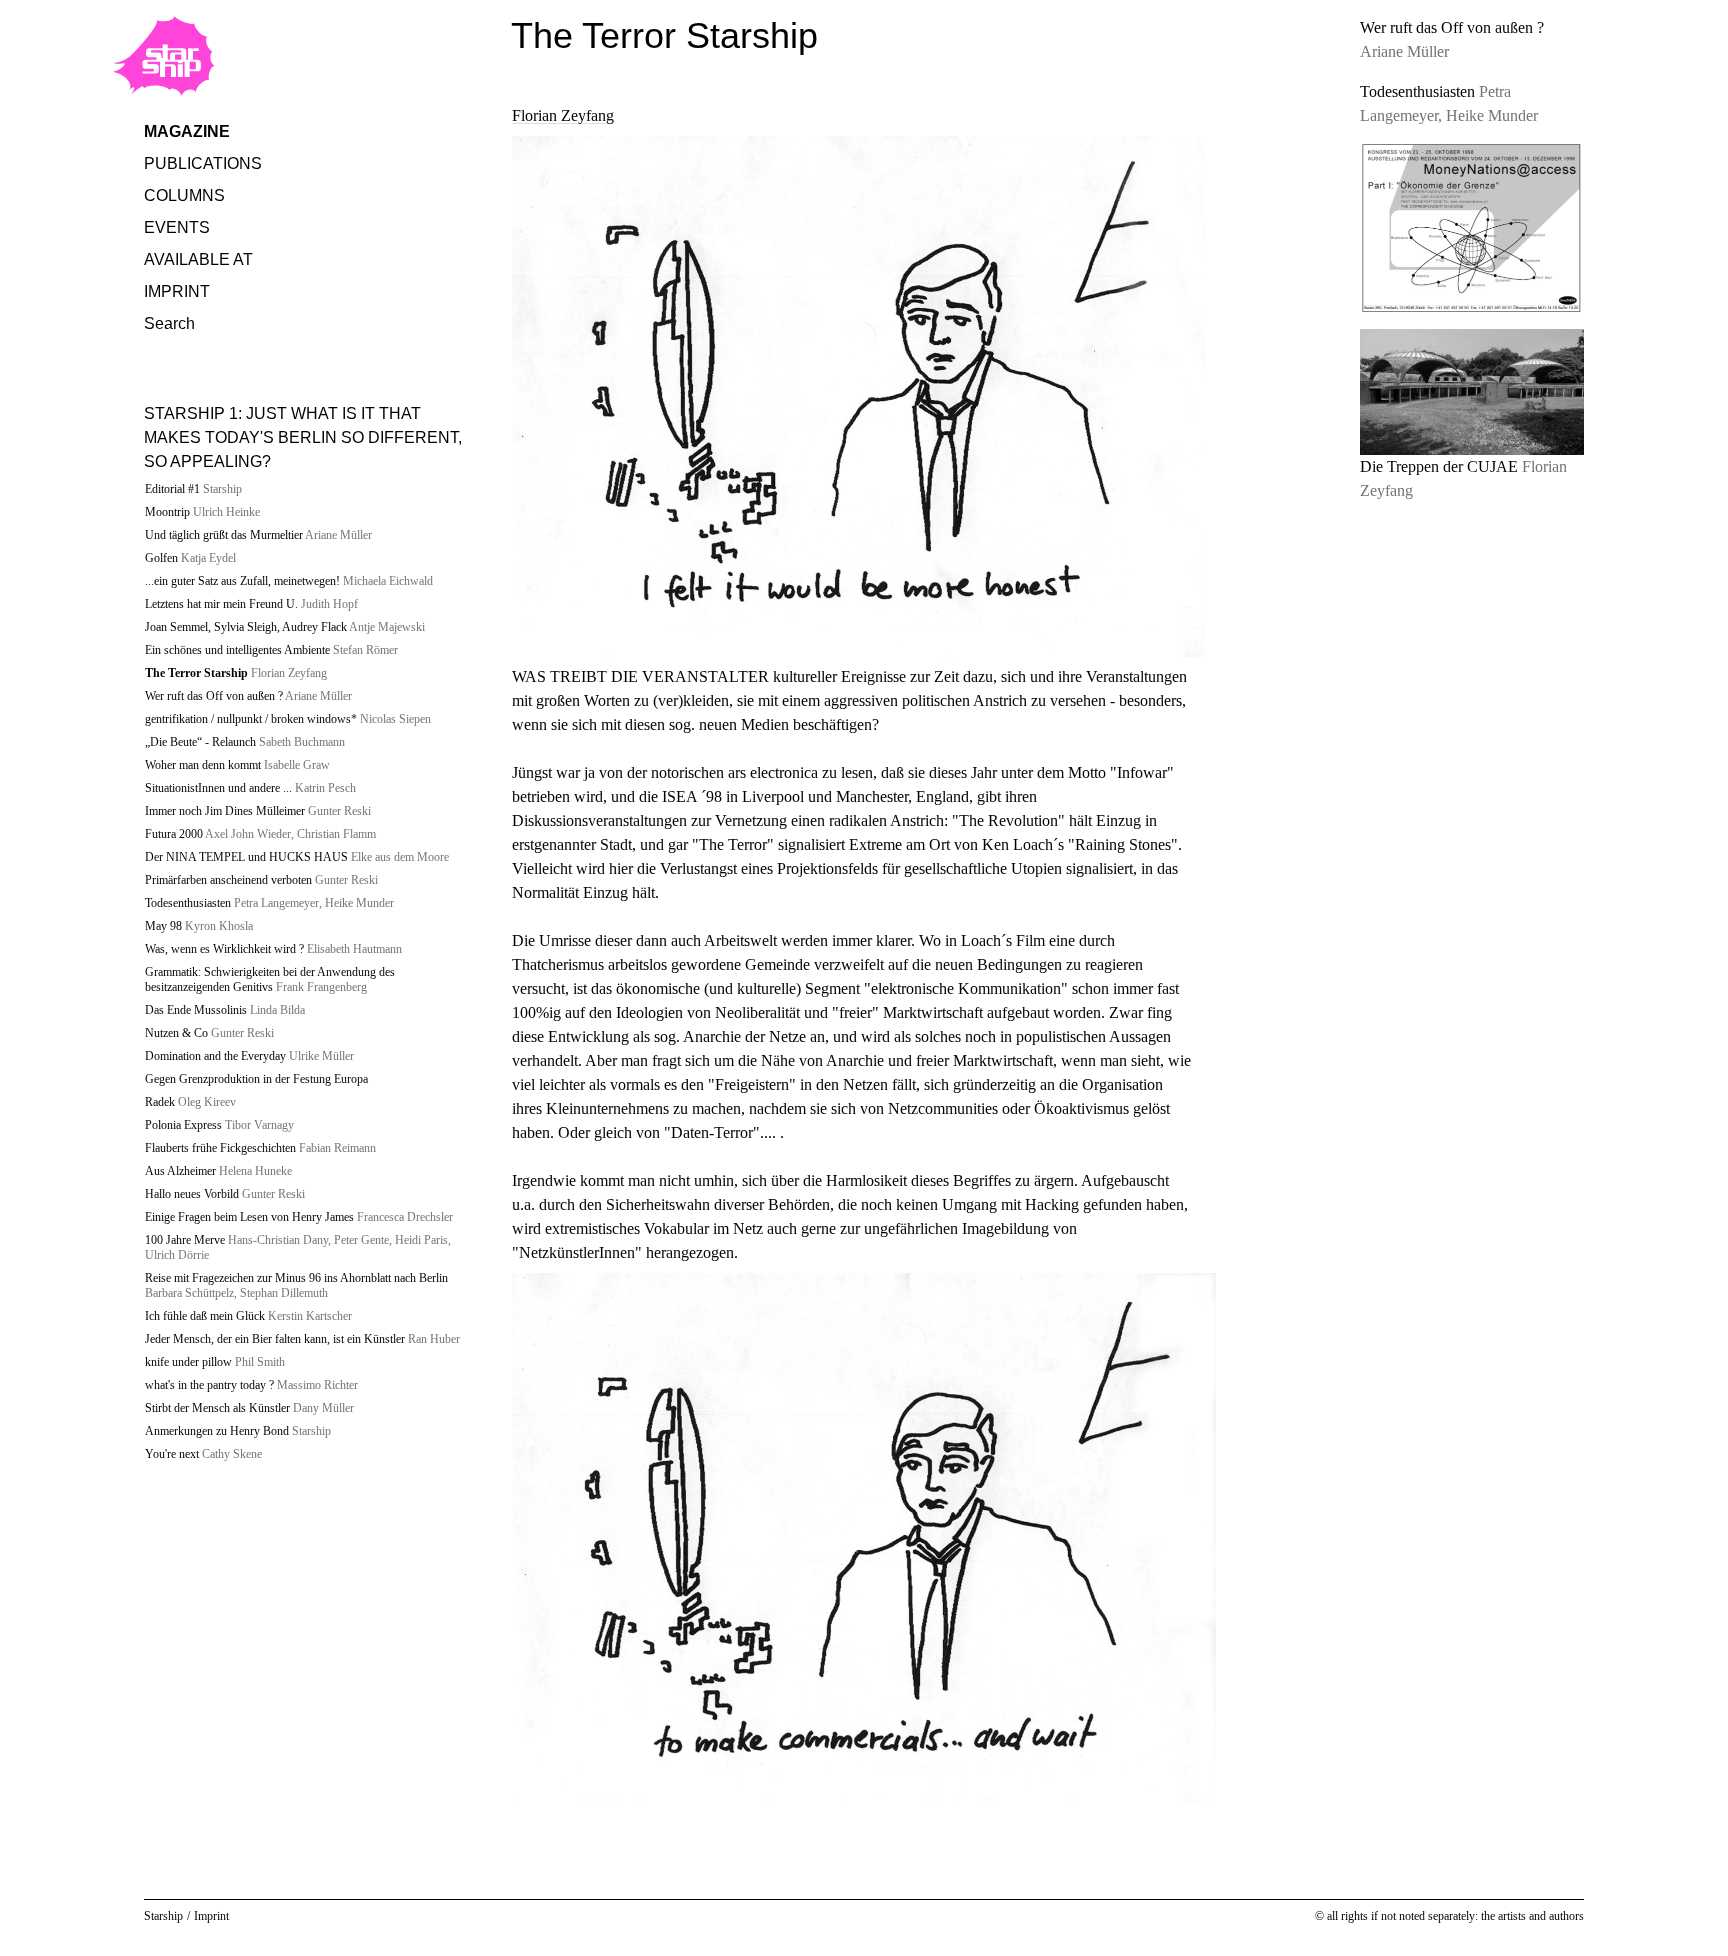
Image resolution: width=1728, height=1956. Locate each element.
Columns (184, 195)
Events (177, 227)
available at (198, 259)
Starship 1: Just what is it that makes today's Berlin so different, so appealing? (303, 437)
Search (169, 323)
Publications (203, 163)
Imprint (177, 291)
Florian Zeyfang (563, 115)
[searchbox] (312, 369)
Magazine (187, 131)
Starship (163, 1916)
